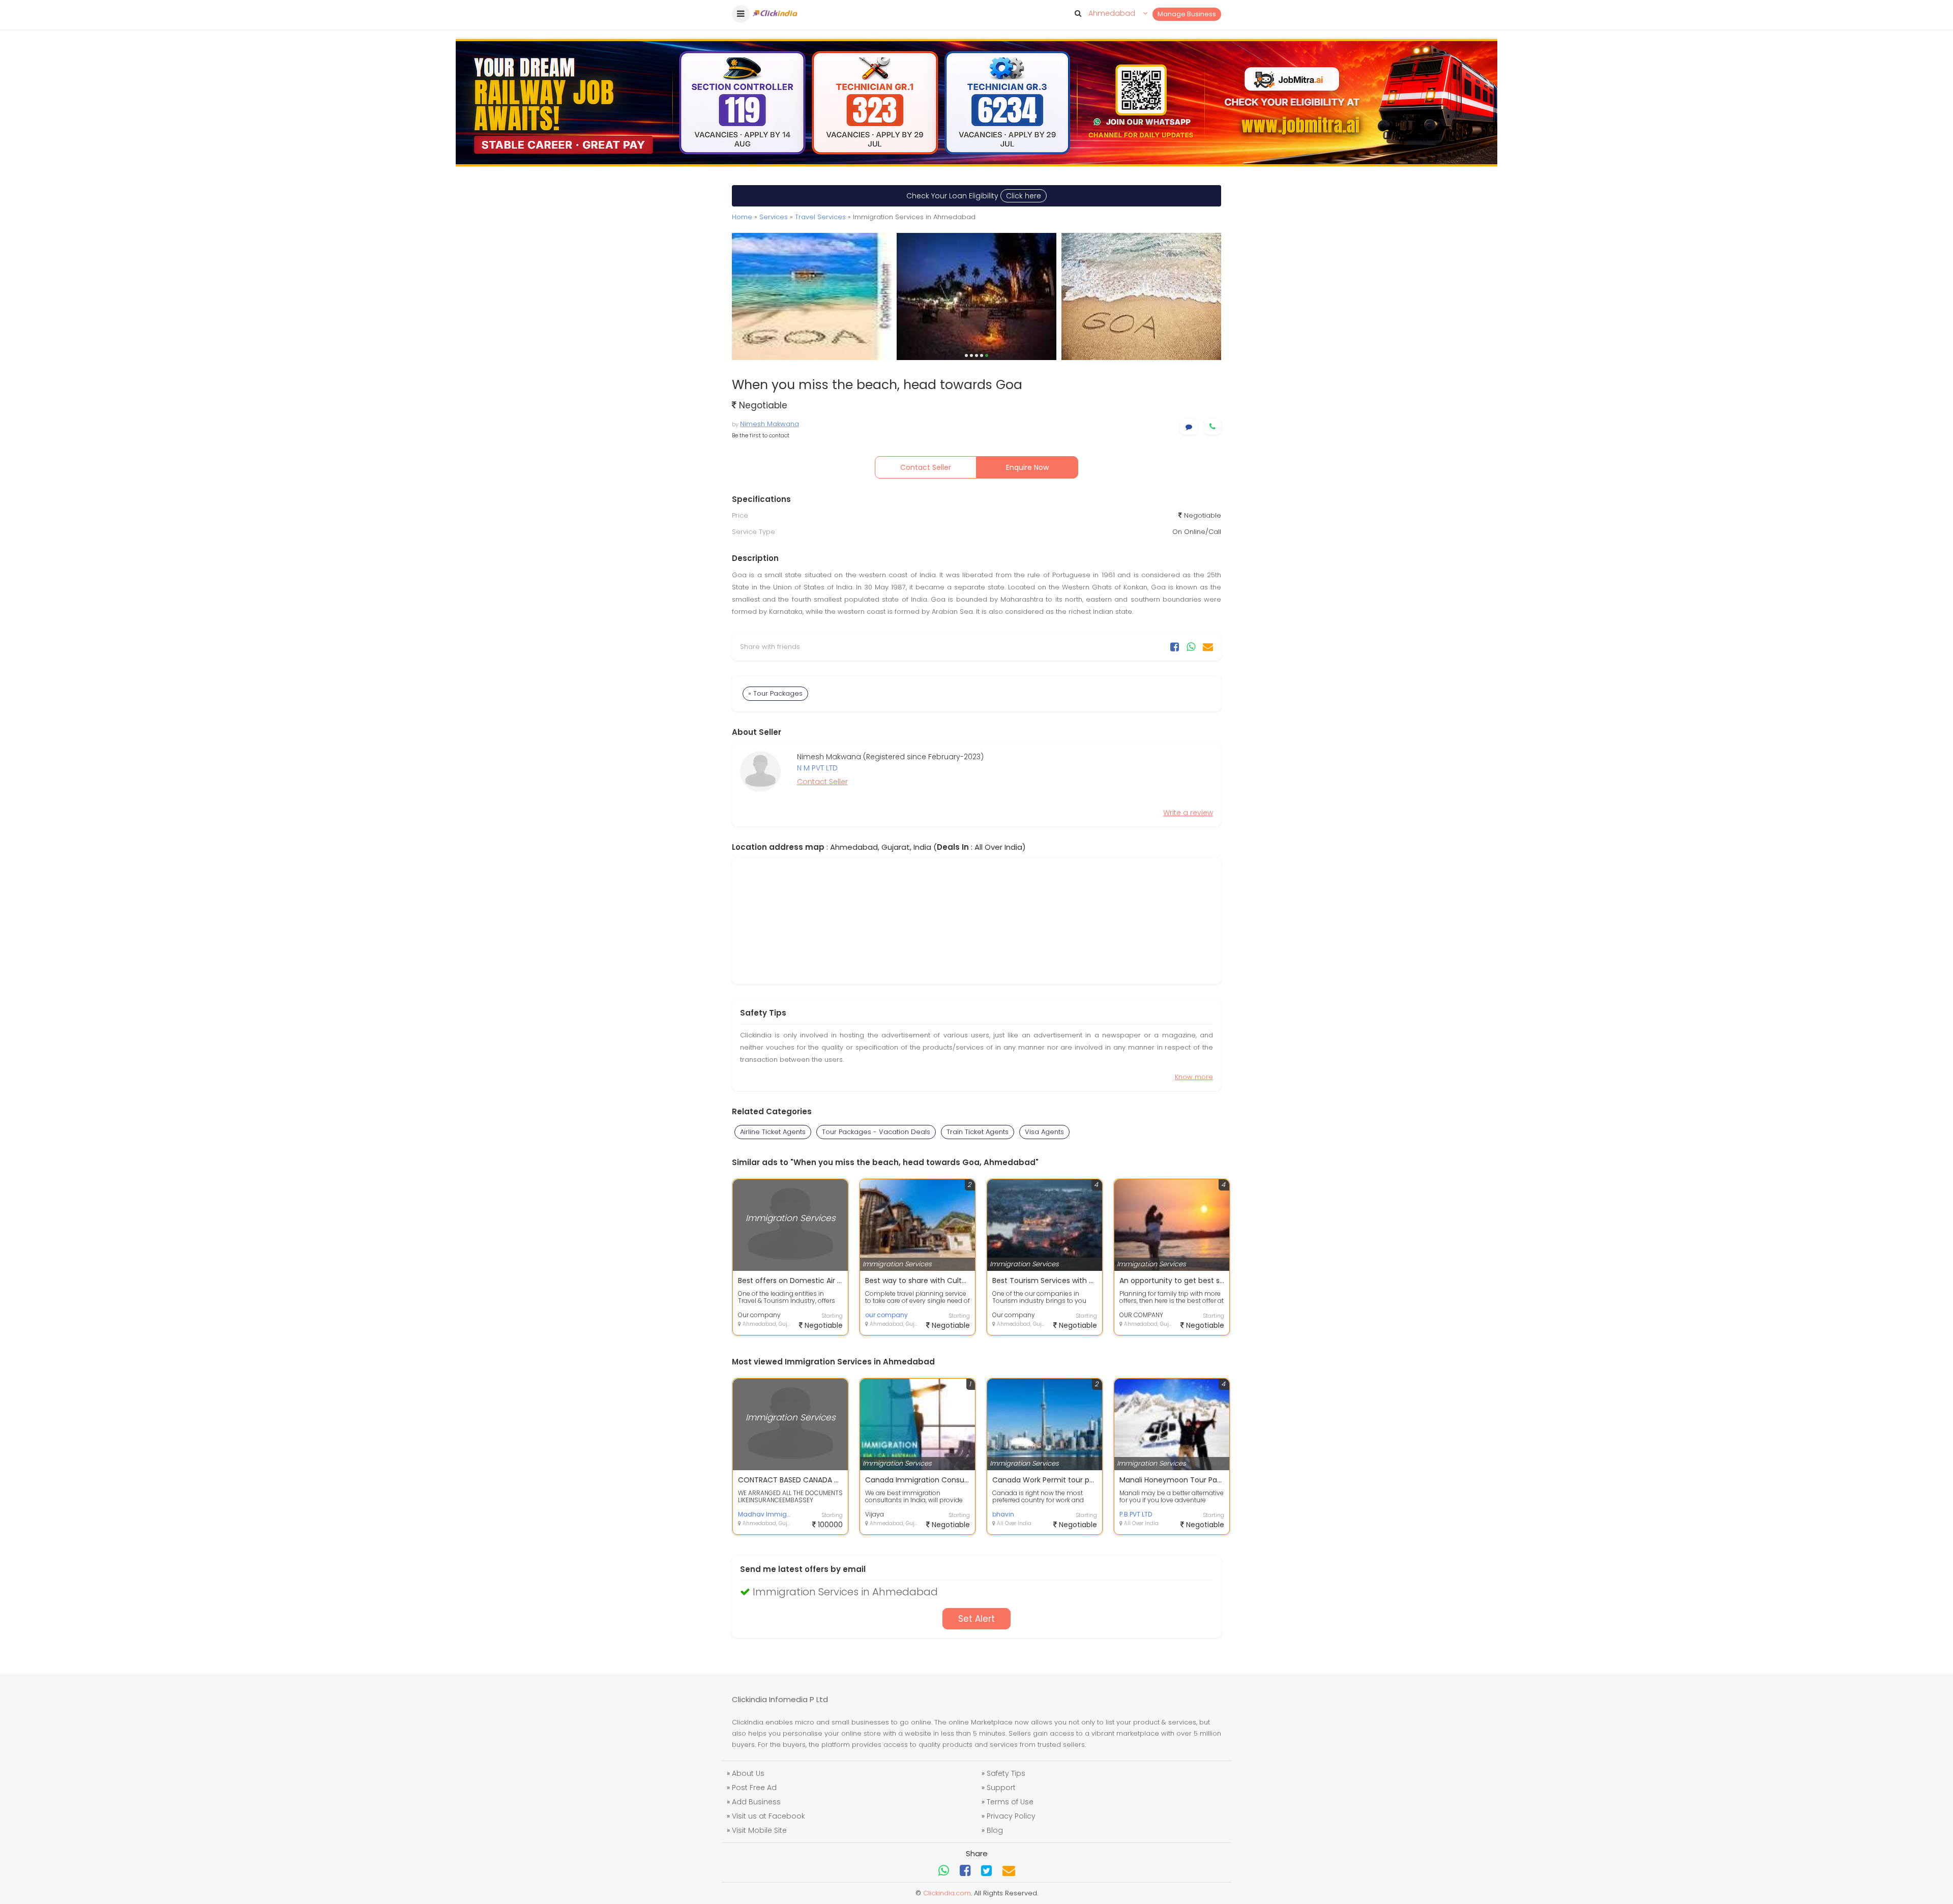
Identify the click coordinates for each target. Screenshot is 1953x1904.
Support (1001, 1788)
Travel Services (820, 217)
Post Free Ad (754, 1788)
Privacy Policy (1011, 1816)
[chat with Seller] (1189, 427)
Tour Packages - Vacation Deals (876, 1132)
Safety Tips (1006, 1773)
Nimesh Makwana (770, 424)
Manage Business (1187, 14)
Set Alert (976, 1619)
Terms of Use (1010, 1802)
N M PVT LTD (817, 768)
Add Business (756, 1802)
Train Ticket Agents (978, 1132)
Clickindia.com (947, 1893)
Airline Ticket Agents (773, 1132)
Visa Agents (1044, 1132)
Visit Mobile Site (759, 1830)
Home (742, 217)
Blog (995, 1830)
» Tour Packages (775, 693)
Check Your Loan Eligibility (974, 196)
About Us (748, 1773)
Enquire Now (1027, 467)
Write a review (1188, 813)
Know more (1194, 1077)
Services (774, 217)
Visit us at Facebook (768, 1816)
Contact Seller (926, 467)
